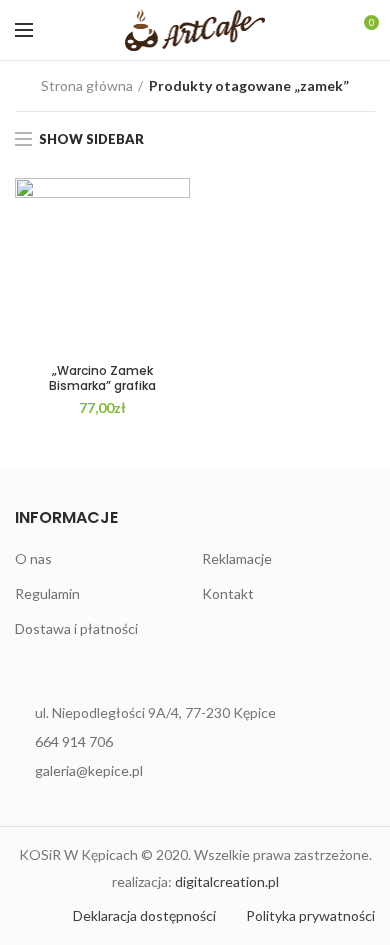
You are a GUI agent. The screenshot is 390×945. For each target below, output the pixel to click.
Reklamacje (237, 558)
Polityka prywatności (310, 915)
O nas (33, 558)
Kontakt (228, 593)
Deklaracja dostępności (144, 915)
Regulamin (47, 593)
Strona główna (87, 85)
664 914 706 (74, 741)
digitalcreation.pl (227, 881)
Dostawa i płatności (76, 628)
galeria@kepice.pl (89, 770)
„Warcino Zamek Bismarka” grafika (102, 378)
